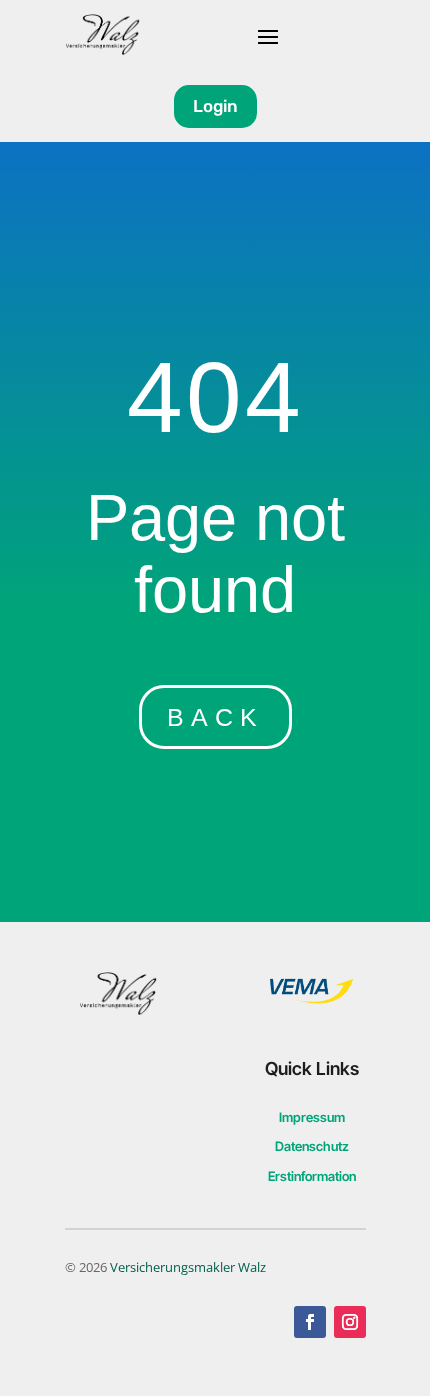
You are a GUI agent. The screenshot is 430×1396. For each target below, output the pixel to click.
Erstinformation (312, 1176)
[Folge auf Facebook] (310, 1322)
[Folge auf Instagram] (350, 1322)
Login (215, 106)
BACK (215, 717)
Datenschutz (312, 1146)
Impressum (312, 1117)
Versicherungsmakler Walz (188, 1267)
